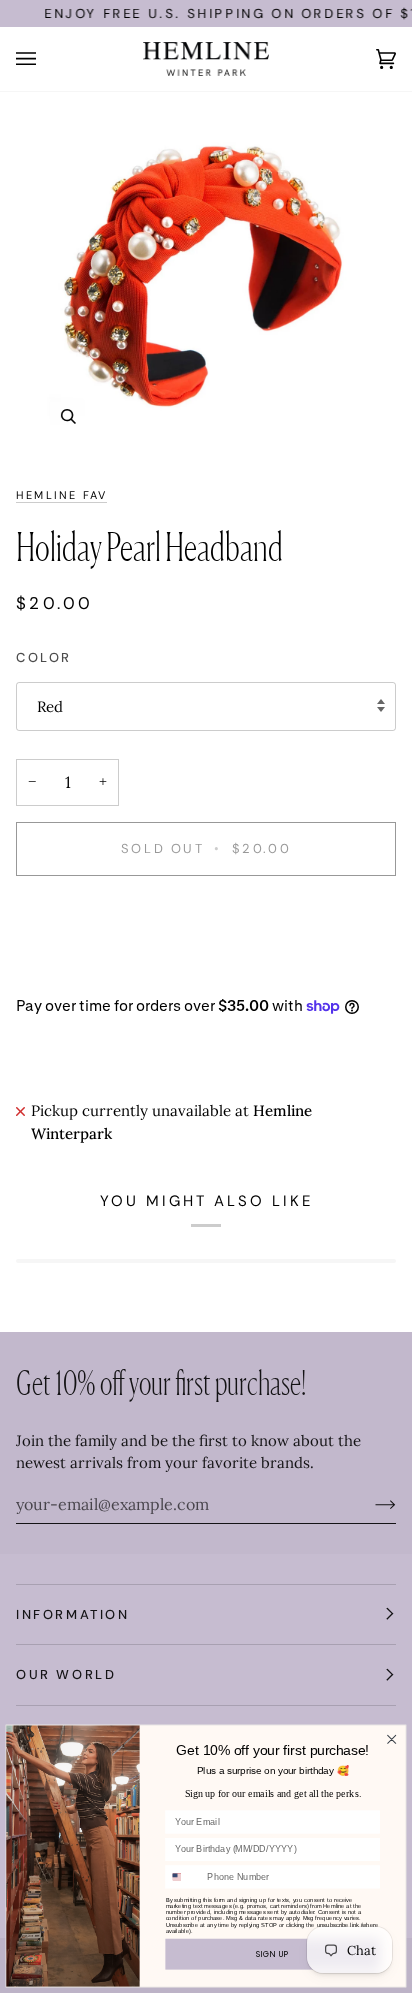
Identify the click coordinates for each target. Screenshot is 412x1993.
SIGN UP (273, 1953)
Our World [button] (66, 1674)
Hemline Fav (61, 495)
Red (50, 706)
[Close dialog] (392, 1739)
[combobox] (183, 1877)
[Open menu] (46, 58)
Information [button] (73, 1614)
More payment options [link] (96, 970)
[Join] (369, 1504)
